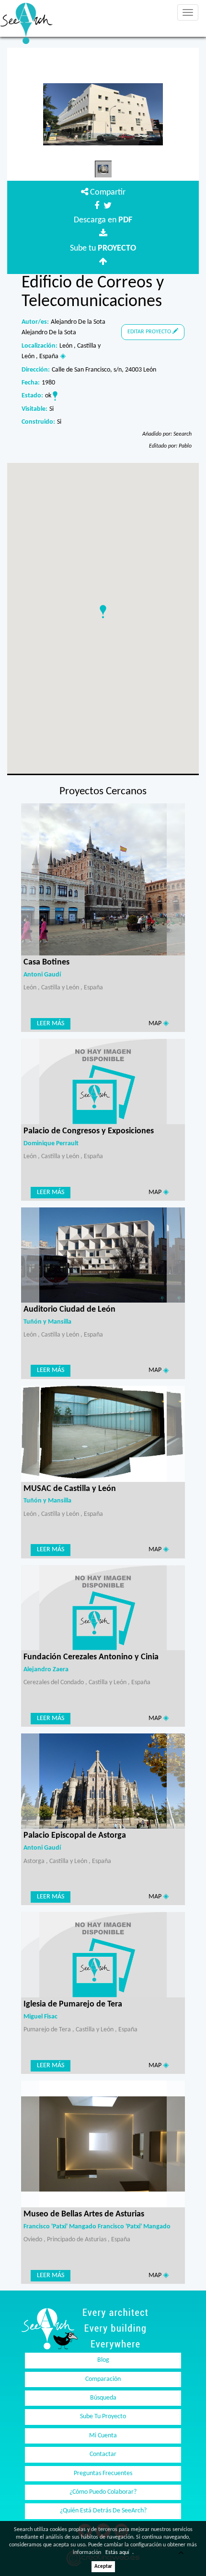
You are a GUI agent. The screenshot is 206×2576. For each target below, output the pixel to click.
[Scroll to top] (187, 2557)
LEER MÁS (51, 1024)
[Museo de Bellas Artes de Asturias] (103, 2144)
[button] (103, 612)
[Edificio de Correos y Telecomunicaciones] (103, 114)
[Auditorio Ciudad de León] (103, 1255)
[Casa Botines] (103, 880)
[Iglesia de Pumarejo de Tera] (103, 1955)
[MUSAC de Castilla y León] (103, 1434)
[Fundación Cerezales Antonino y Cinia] (103, 1607)
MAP (156, 1024)
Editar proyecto (150, 332)
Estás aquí (117, 2553)
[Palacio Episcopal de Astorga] (103, 1781)
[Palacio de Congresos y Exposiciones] (103, 1081)
